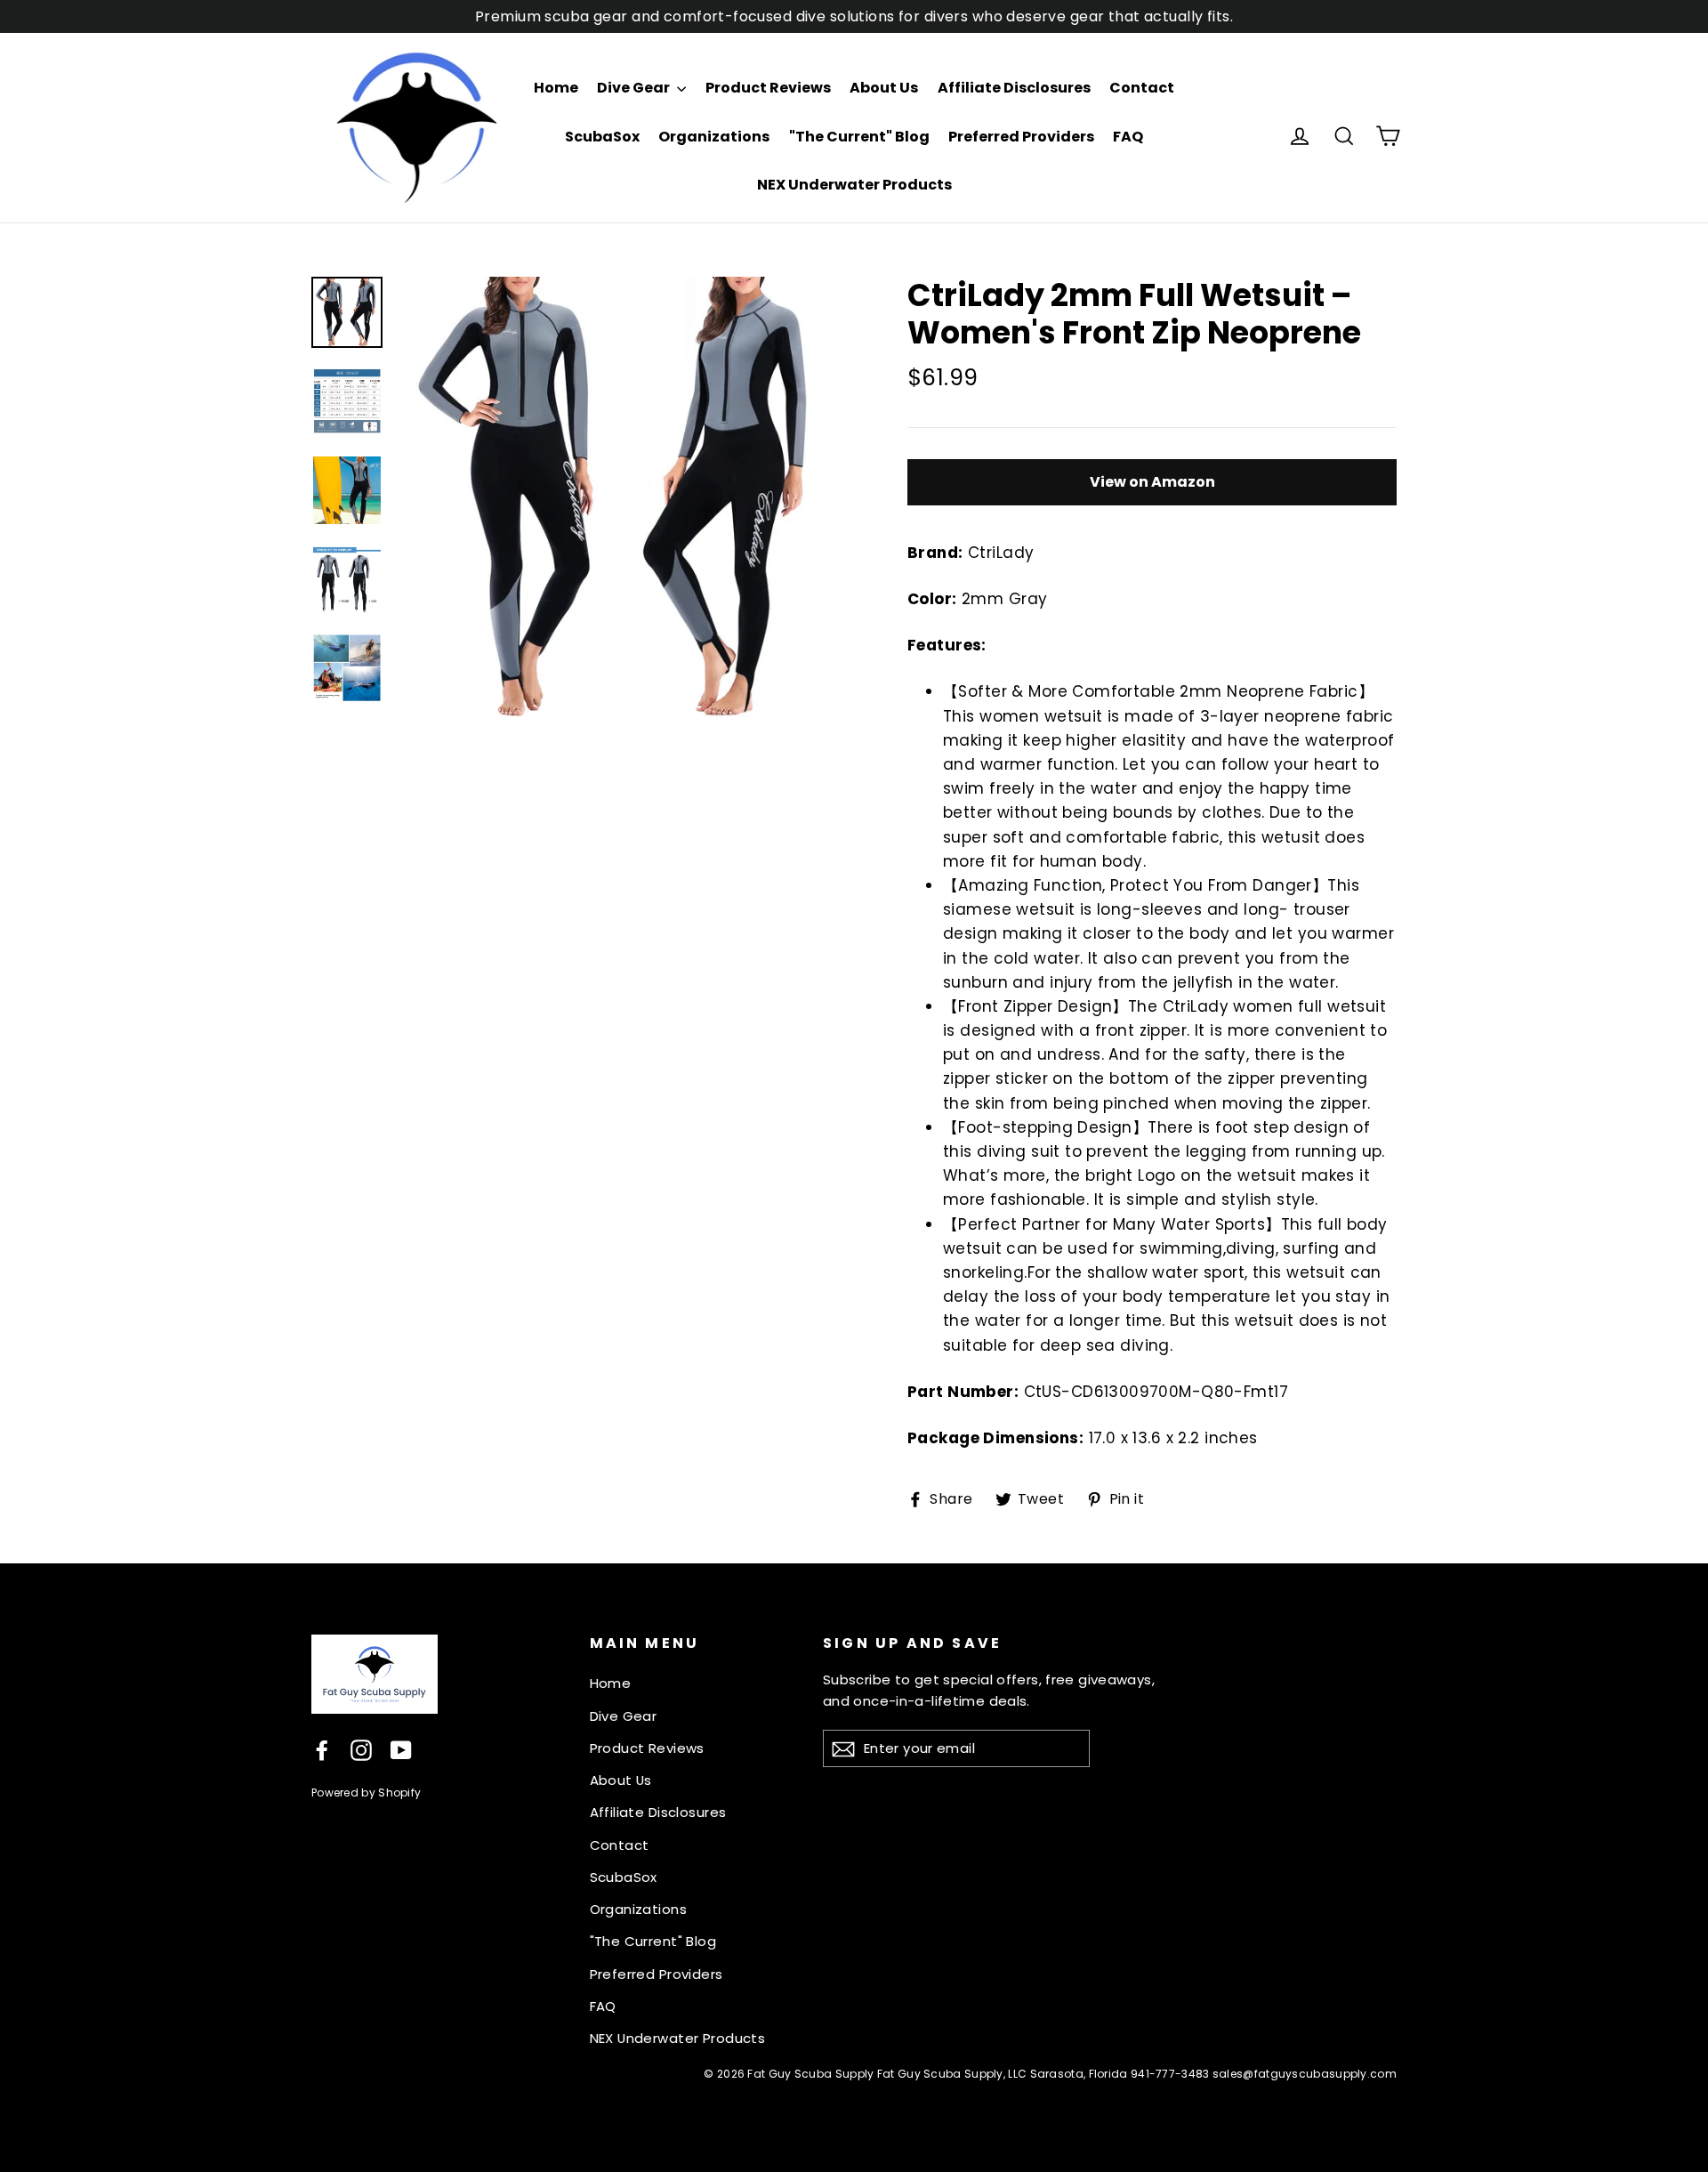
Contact (1142, 88)
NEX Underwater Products (854, 185)
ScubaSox (602, 137)
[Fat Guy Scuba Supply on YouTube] (401, 1750)
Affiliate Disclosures (1014, 88)
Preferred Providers (1021, 137)
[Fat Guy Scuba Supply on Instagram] (361, 1750)
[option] (620, 497)
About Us (884, 88)
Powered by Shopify (366, 1793)
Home (556, 88)
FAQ (1128, 137)
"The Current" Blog (859, 137)
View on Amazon (1152, 482)
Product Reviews (768, 88)
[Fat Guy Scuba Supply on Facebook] (322, 1750)
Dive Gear (635, 88)
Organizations (714, 137)
